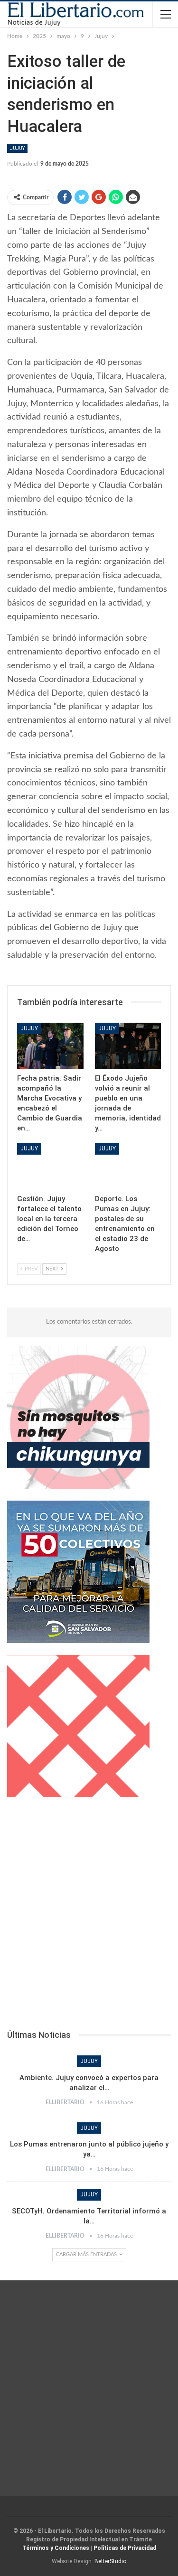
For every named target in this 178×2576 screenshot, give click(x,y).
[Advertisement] (89, 1916)
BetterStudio (110, 2561)
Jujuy (17, 148)
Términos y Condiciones (56, 2548)
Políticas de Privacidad (125, 2548)
